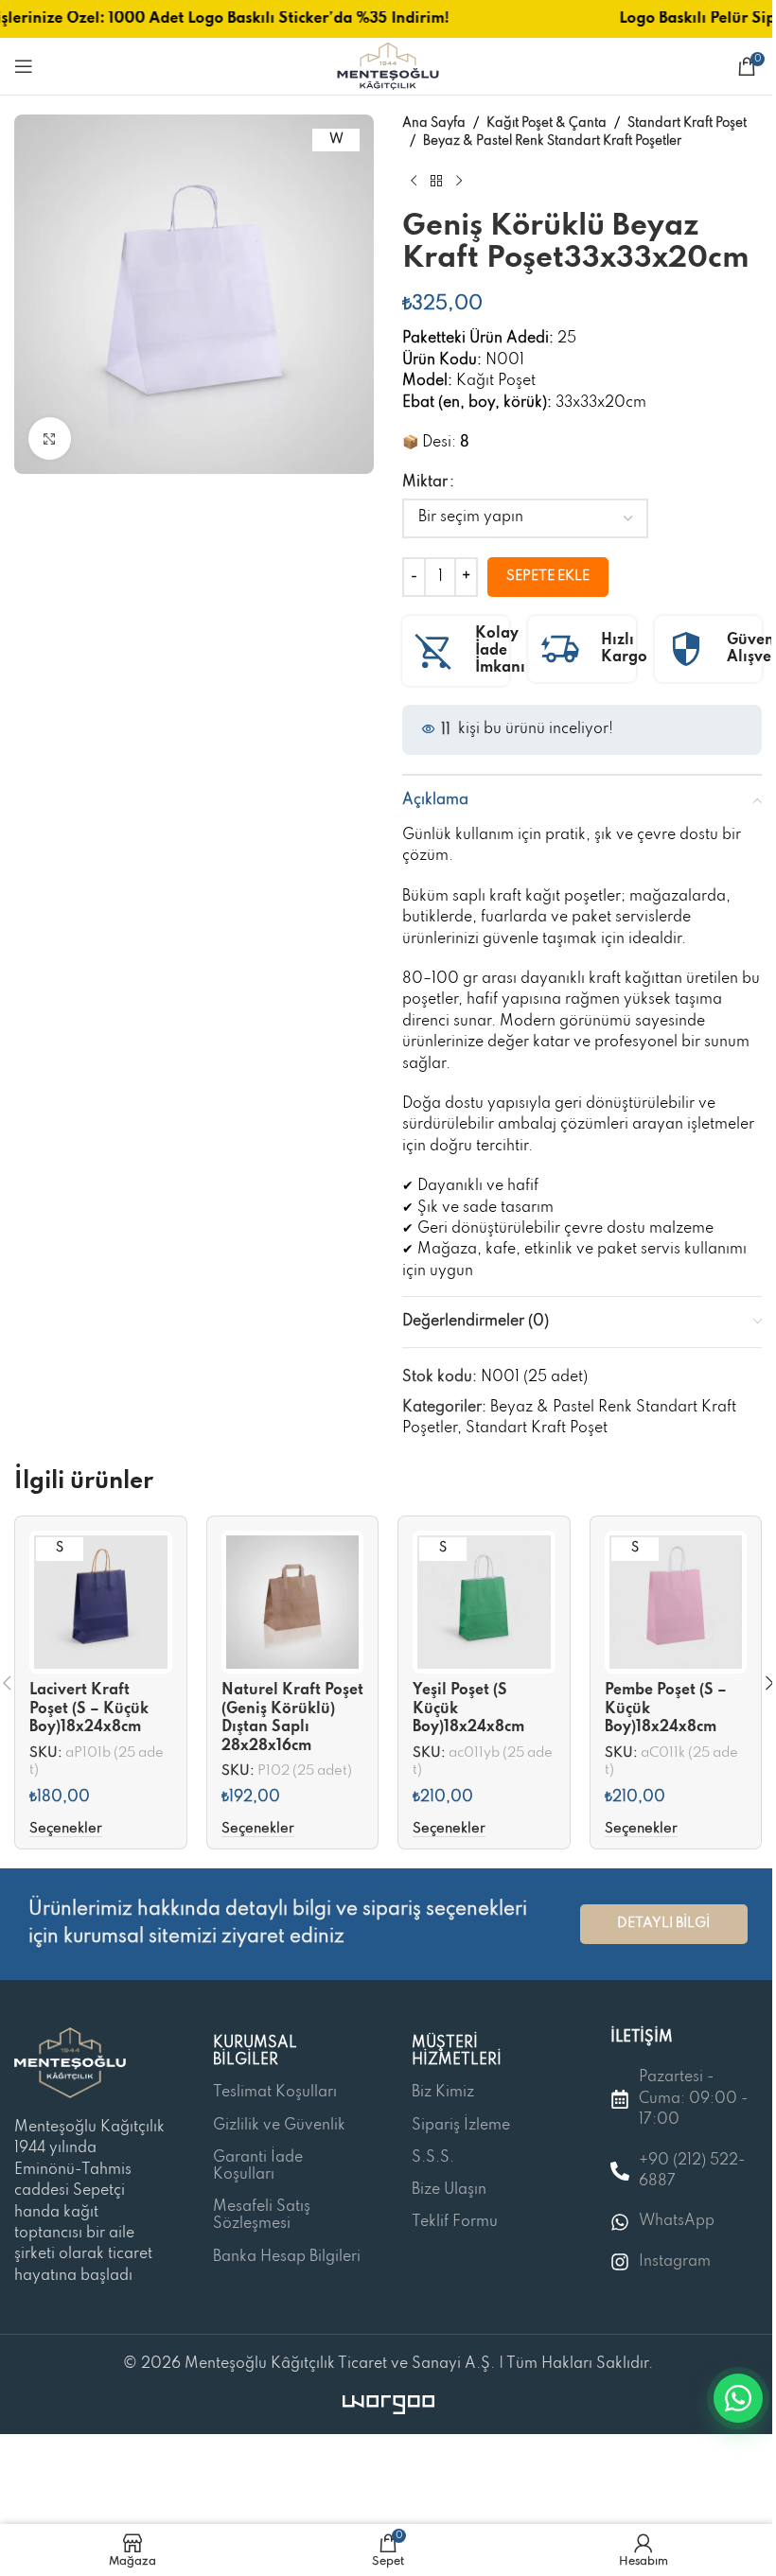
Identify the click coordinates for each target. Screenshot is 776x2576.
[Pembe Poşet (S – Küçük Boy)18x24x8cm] (676, 1602)
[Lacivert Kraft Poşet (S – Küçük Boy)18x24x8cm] (101, 1602)
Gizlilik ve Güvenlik (279, 2126)
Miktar (425, 482)
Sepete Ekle (548, 576)
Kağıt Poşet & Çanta (547, 123)
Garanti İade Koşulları (258, 2166)
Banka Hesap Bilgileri (287, 2257)
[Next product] (459, 181)
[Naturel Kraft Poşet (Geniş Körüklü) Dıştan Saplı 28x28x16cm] (293, 1602)
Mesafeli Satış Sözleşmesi (262, 2216)
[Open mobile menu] (24, 66)
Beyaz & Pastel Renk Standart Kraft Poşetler (552, 141)
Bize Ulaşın (449, 2190)
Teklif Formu (455, 2222)
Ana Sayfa (434, 123)
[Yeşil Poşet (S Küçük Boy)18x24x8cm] (484, 1602)
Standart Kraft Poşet (687, 123)
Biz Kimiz (443, 2093)
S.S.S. (433, 2158)
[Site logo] (388, 66)
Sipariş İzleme (461, 2126)
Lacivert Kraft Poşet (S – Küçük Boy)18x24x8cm (89, 1709)
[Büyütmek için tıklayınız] (50, 438)
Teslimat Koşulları (275, 2093)
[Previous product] (414, 181)
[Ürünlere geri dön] (436, 181)
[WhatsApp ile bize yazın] (738, 2398)
